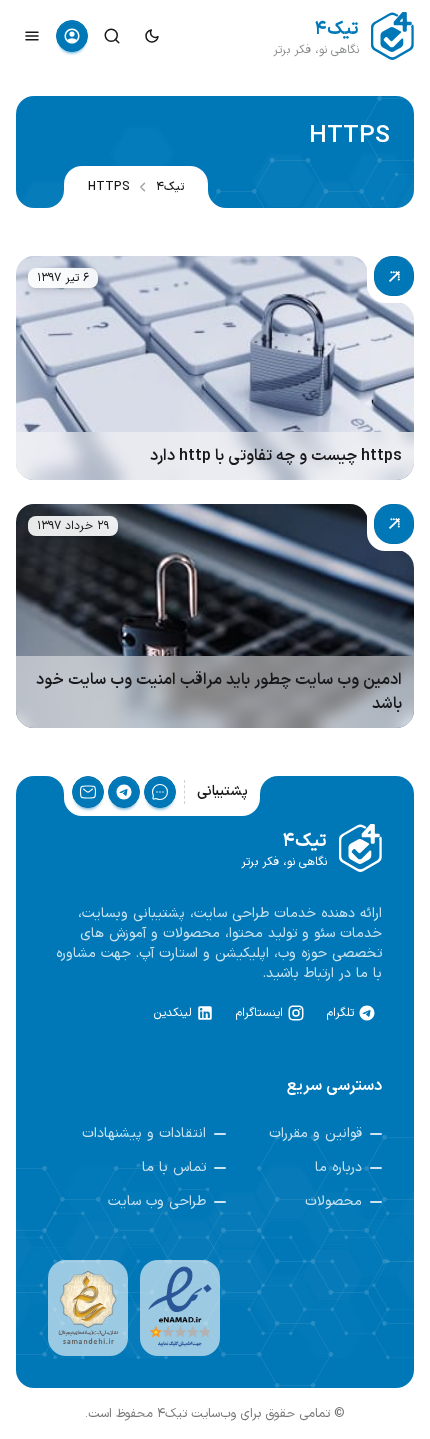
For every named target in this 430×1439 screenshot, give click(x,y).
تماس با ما (174, 1168)
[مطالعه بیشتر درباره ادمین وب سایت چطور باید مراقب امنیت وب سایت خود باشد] (215, 616)
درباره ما (338, 1168)
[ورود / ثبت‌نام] (72, 36)
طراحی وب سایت (157, 1202)
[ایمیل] (88, 792)
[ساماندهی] (88, 1308)
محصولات (333, 1202)
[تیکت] (160, 792)
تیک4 (170, 187)
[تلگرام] (124, 792)
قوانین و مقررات (315, 1134)
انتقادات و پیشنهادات (144, 1134)
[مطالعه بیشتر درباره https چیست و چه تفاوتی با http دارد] (215, 368)
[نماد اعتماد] (180, 1308)
